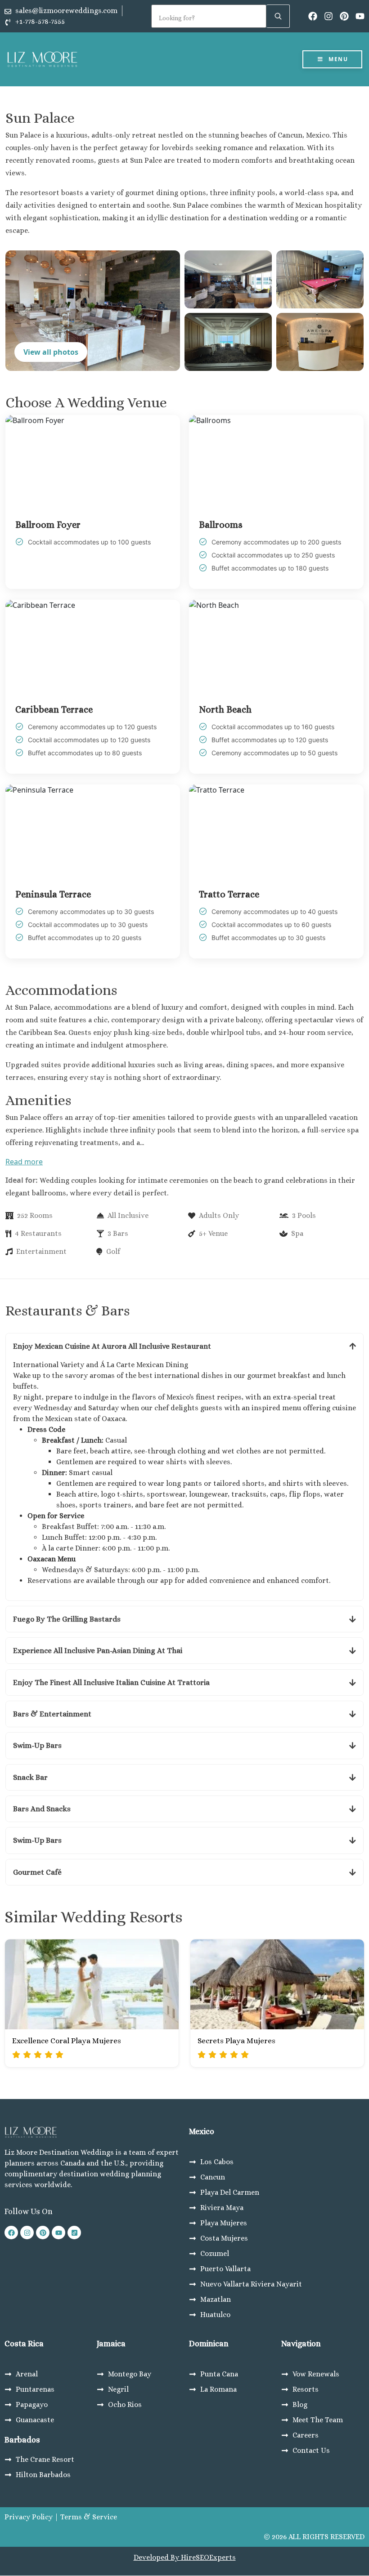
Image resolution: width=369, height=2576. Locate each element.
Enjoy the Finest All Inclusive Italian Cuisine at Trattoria (111, 1682)
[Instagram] (328, 16)
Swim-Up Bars (37, 1745)
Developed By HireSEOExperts (185, 2557)
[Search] (278, 16)
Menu (338, 59)
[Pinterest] (344, 16)
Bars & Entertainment (52, 1714)
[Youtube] (360, 16)
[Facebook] (313, 16)
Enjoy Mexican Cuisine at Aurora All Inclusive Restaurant (112, 1346)
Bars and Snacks (42, 1809)
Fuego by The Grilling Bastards (67, 1619)
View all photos (51, 352)
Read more (24, 1162)
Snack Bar (30, 1777)
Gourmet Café (37, 1872)
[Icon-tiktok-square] (74, 2233)
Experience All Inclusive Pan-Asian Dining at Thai (98, 1651)
